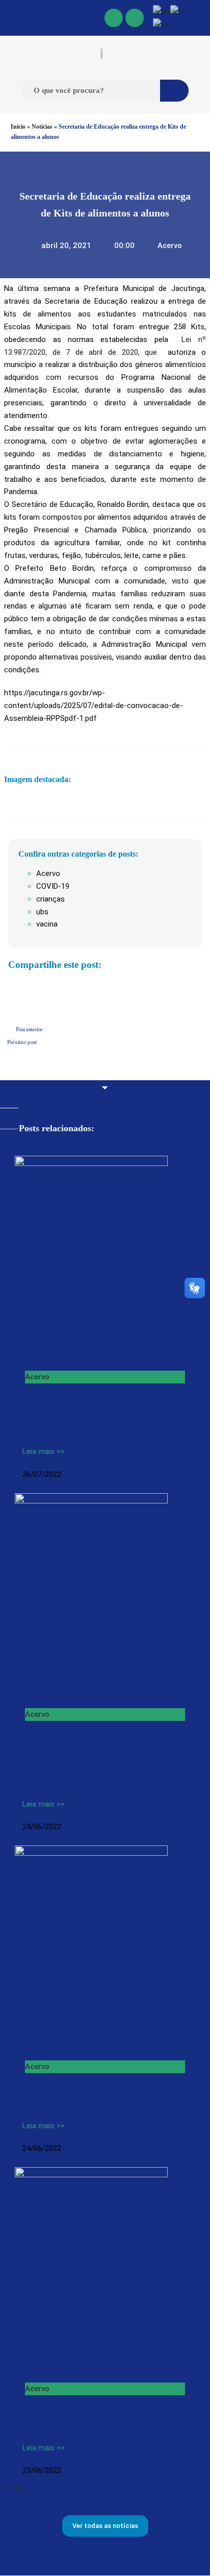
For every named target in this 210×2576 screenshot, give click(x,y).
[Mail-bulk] (135, 18)
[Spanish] (162, 24)
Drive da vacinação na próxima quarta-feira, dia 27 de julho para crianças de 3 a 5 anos (104, 1416)
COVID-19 (53, 886)
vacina (47, 924)
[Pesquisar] (174, 91)
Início (18, 127)
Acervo (170, 246)
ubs (42, 912)
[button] (6, 18)
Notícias (42, 127)
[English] (162, 10)
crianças (50, 899)
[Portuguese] (178, 10)
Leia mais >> (44, 1451)
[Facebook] (114, 18)
